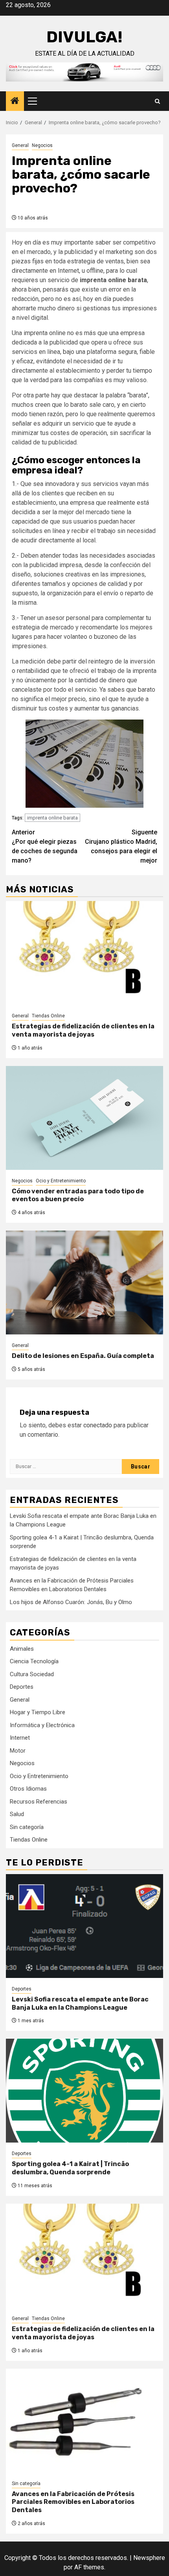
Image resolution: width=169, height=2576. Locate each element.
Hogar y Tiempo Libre (38, 1712)
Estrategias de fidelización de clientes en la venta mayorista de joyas (83, 1030)
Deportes (22, 1687)
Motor (18, 1751)
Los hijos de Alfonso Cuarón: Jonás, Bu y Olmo (71, 1602)
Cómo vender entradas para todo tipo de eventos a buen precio (78, 1195)
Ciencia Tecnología (34, 1661)
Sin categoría (27, 1827)
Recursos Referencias (39, 1802)
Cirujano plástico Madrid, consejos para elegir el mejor (121, 846)
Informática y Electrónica (42, 1725)
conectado (98, 1425)
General (20, 145)
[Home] (15, 102)
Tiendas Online (48, 1016)
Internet (20, 1738)
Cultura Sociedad (32, 1674)
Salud (17, 1814)
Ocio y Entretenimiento (61, 1181)
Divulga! (84, 37)
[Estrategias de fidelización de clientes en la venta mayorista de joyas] (84, 953)
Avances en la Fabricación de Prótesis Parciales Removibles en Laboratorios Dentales (73, 2502)
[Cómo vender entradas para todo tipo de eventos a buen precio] (84, 1118)
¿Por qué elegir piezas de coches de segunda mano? (45, 846)
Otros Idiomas (28, 1789)
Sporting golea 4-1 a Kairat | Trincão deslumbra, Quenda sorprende (70, 2168)
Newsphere (149, 2558)
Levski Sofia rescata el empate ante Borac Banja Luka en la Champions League (80, 2003)
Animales (22, 1649)
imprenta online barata (52, 818)
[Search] (157, 101)
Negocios (42, 145)
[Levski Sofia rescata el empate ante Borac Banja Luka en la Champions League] (84, 1926)
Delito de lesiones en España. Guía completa (83, 1356)
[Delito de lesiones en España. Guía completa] (84, 1283)
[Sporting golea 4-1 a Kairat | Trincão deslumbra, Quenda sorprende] (84, 2091)
